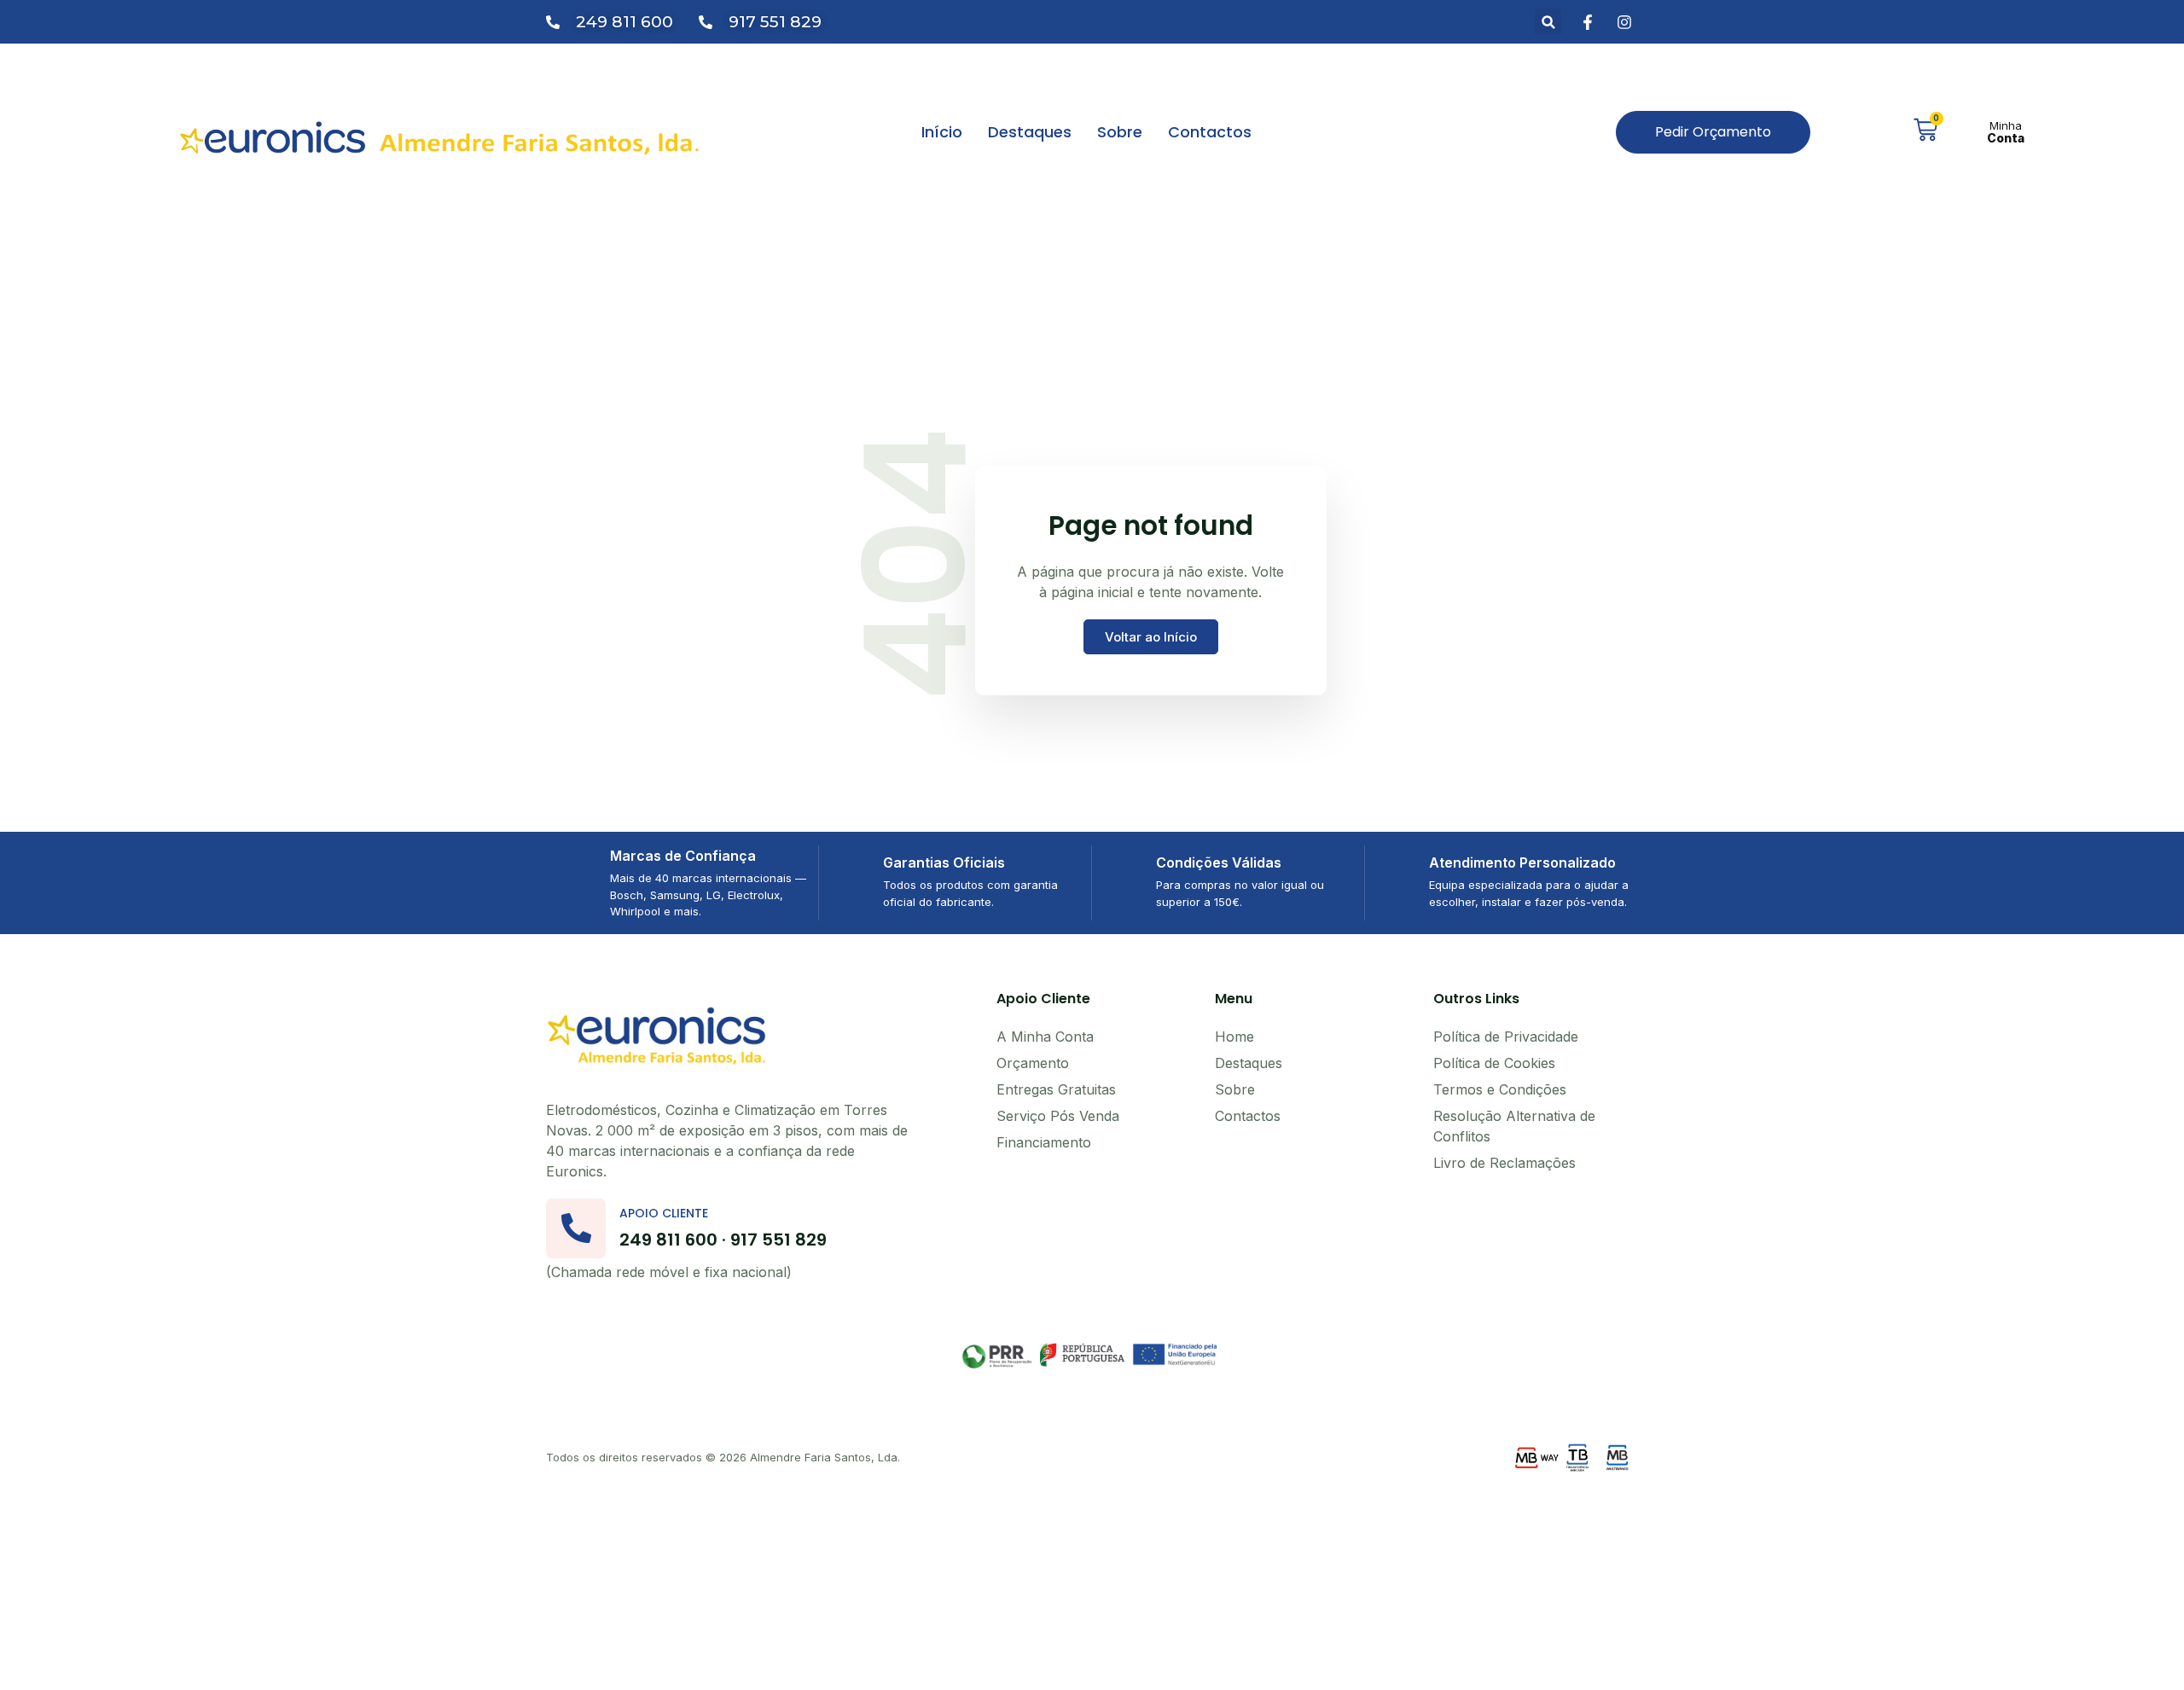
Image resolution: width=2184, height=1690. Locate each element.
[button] (1548, 22)
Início (942, 132)
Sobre (1120, 132)
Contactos (1210, 132)
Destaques (1030, 132)
